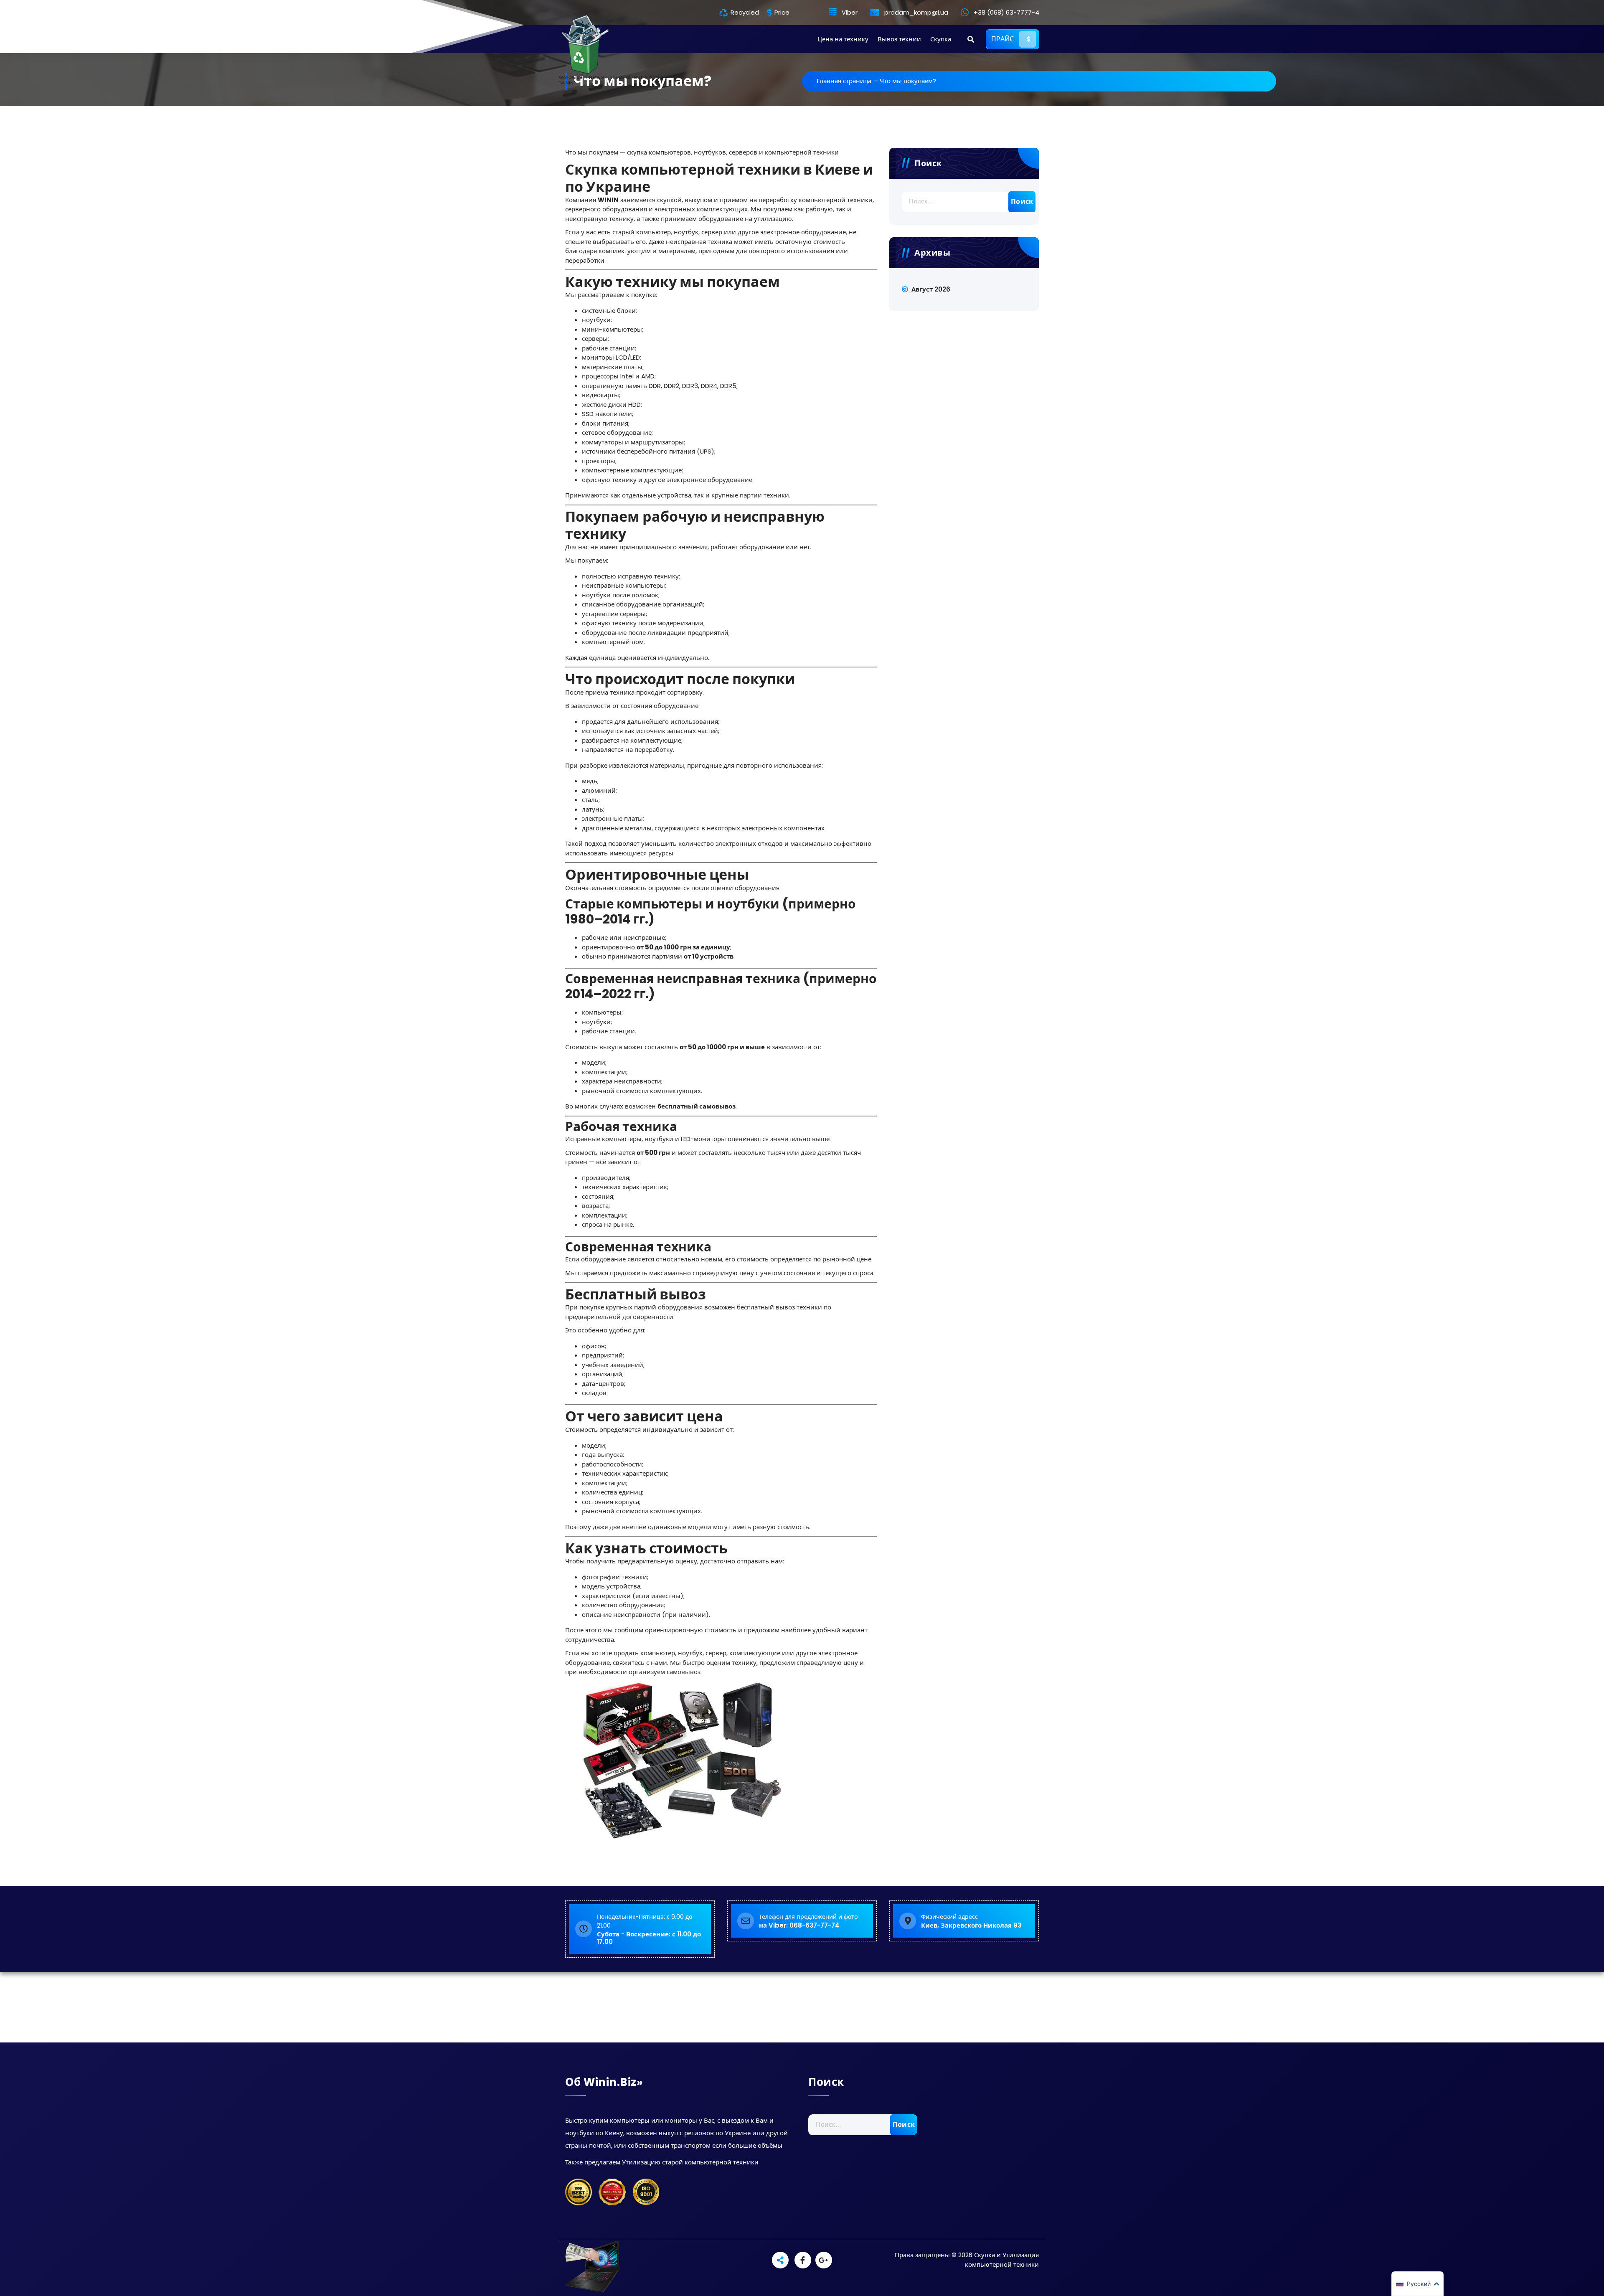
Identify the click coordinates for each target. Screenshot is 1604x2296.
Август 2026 (931, 289)
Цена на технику (843, 39)
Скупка (941, 39)
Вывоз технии (899, 39)
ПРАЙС (1003, 39)
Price (781, 13)
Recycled (744, 13)
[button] (1417, 2284)
